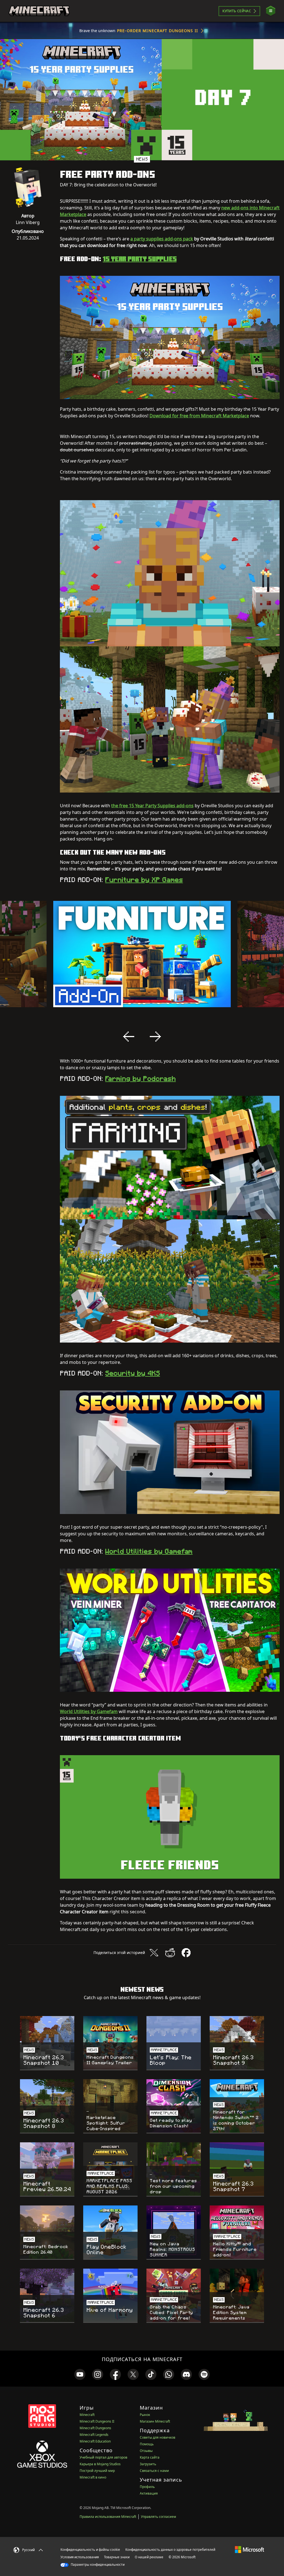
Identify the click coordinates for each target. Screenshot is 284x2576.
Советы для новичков (158, 2437)
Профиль (147, 2487)
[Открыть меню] (271, 11)
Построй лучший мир (97, 2471)
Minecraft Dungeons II (97, 2421)
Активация (149, 2493)
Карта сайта (150, 2457)
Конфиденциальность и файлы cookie (90, 2550)
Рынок (145, 2415)
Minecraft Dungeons (95, 2428)
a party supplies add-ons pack (162, 239)
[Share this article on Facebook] (186, 1953)
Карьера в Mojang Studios (100, 2464)
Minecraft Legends (94, 2435)
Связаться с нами (154, 2471)
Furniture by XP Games (144, 880)
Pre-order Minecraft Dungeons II (158, 31)
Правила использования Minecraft (108, 2517)
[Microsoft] (249, 2549)
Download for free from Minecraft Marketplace (199, 416)
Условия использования (80, 2557)
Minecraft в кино (93, 2477)
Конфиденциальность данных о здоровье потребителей (170, 2550)
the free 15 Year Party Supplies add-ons (152, 806)
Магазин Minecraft (155, 2421)
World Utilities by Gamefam (149, 1551)
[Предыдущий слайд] (129, 1037)
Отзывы (146, 2451)
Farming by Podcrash (140, 1079)
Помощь (147, 2444)
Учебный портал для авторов (103, 2457)
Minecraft (87, 2415)
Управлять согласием (159, 2517)
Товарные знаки (117, 2557)
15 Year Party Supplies (140, 259)
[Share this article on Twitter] (154, 1953)
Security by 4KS (132, 1373)
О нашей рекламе (149, 2557)
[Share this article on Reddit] (170, 1953)
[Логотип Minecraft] (39, 11)
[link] (80, 2374)
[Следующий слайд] (155, 1037)
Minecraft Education (95, 2441)
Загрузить (148, 2464)
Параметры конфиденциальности (97, 2565)
